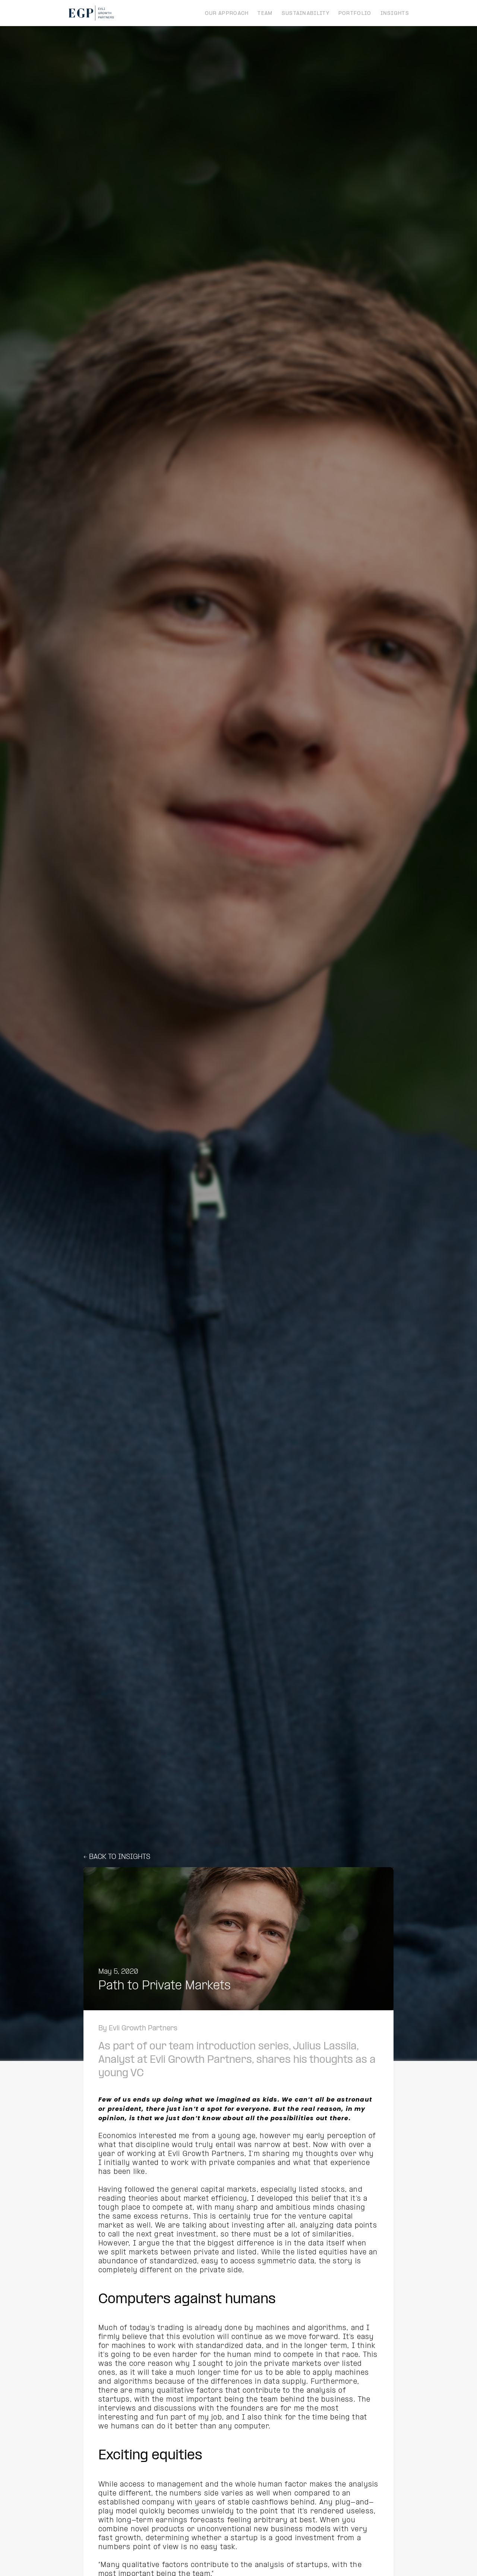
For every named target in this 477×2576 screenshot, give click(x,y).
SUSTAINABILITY (306, 14)
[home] (91, 13)
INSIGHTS (395, 14)
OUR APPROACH (227, 14)
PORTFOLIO (355, 14)
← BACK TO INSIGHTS (117, 1857)
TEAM (265, 14)
